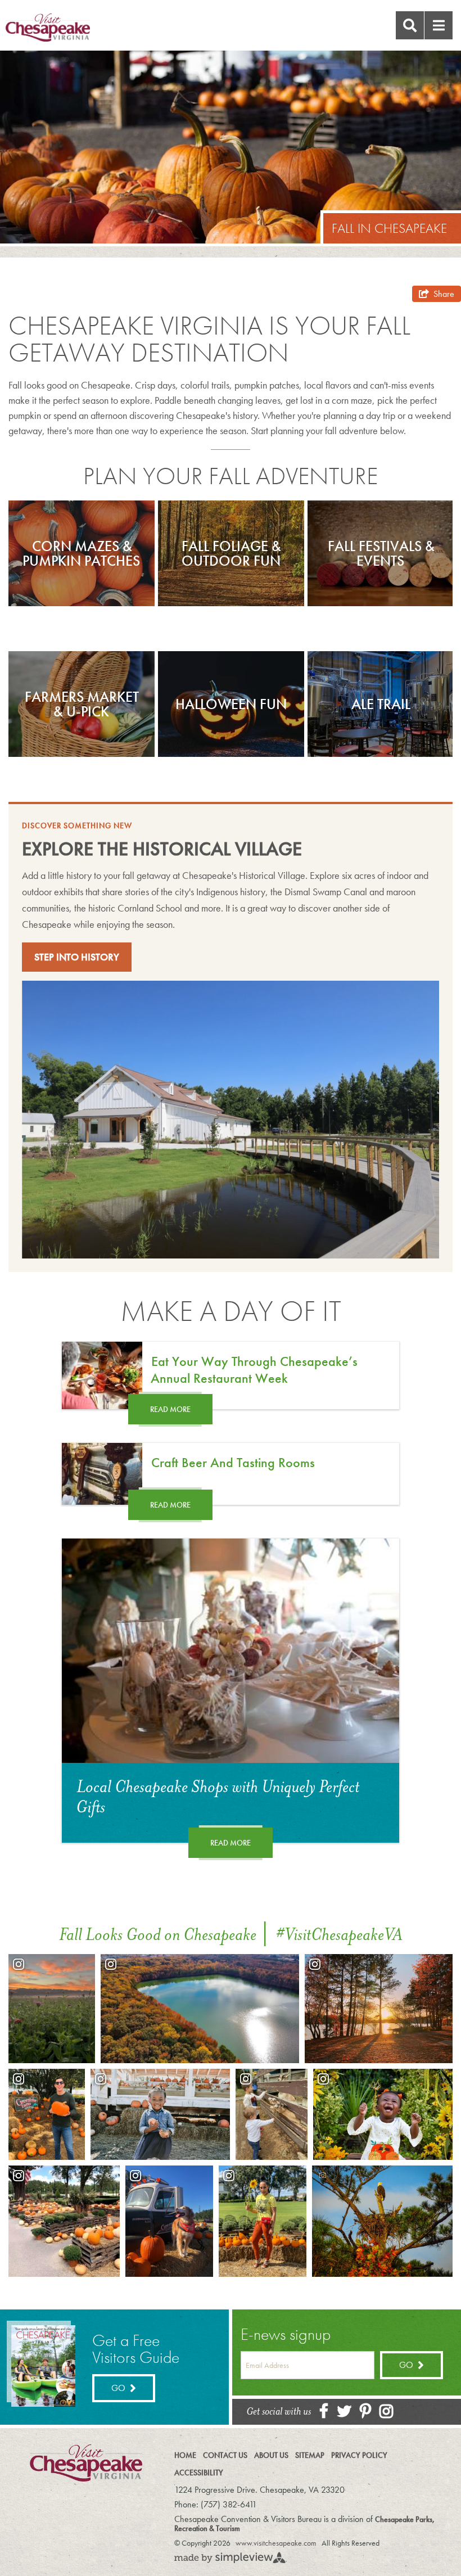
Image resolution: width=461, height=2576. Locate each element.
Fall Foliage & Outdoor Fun (231, 553)
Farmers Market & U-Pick (82, 704)
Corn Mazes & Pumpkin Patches (81, 553)
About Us (271, 2455)
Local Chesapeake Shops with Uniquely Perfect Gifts (218, 1797)
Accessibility (199, 2473)
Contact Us (225, 2455)
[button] (439, 25)
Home (185, 2455)
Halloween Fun (231, 704)
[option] (82, 553)
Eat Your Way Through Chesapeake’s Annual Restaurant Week (254, 1370)
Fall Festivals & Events (381, 553)
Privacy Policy (359, 2455)
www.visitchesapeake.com (276, 2543)
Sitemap (310, 2455)
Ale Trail (381, 704)
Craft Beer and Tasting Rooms (233, 1462)
